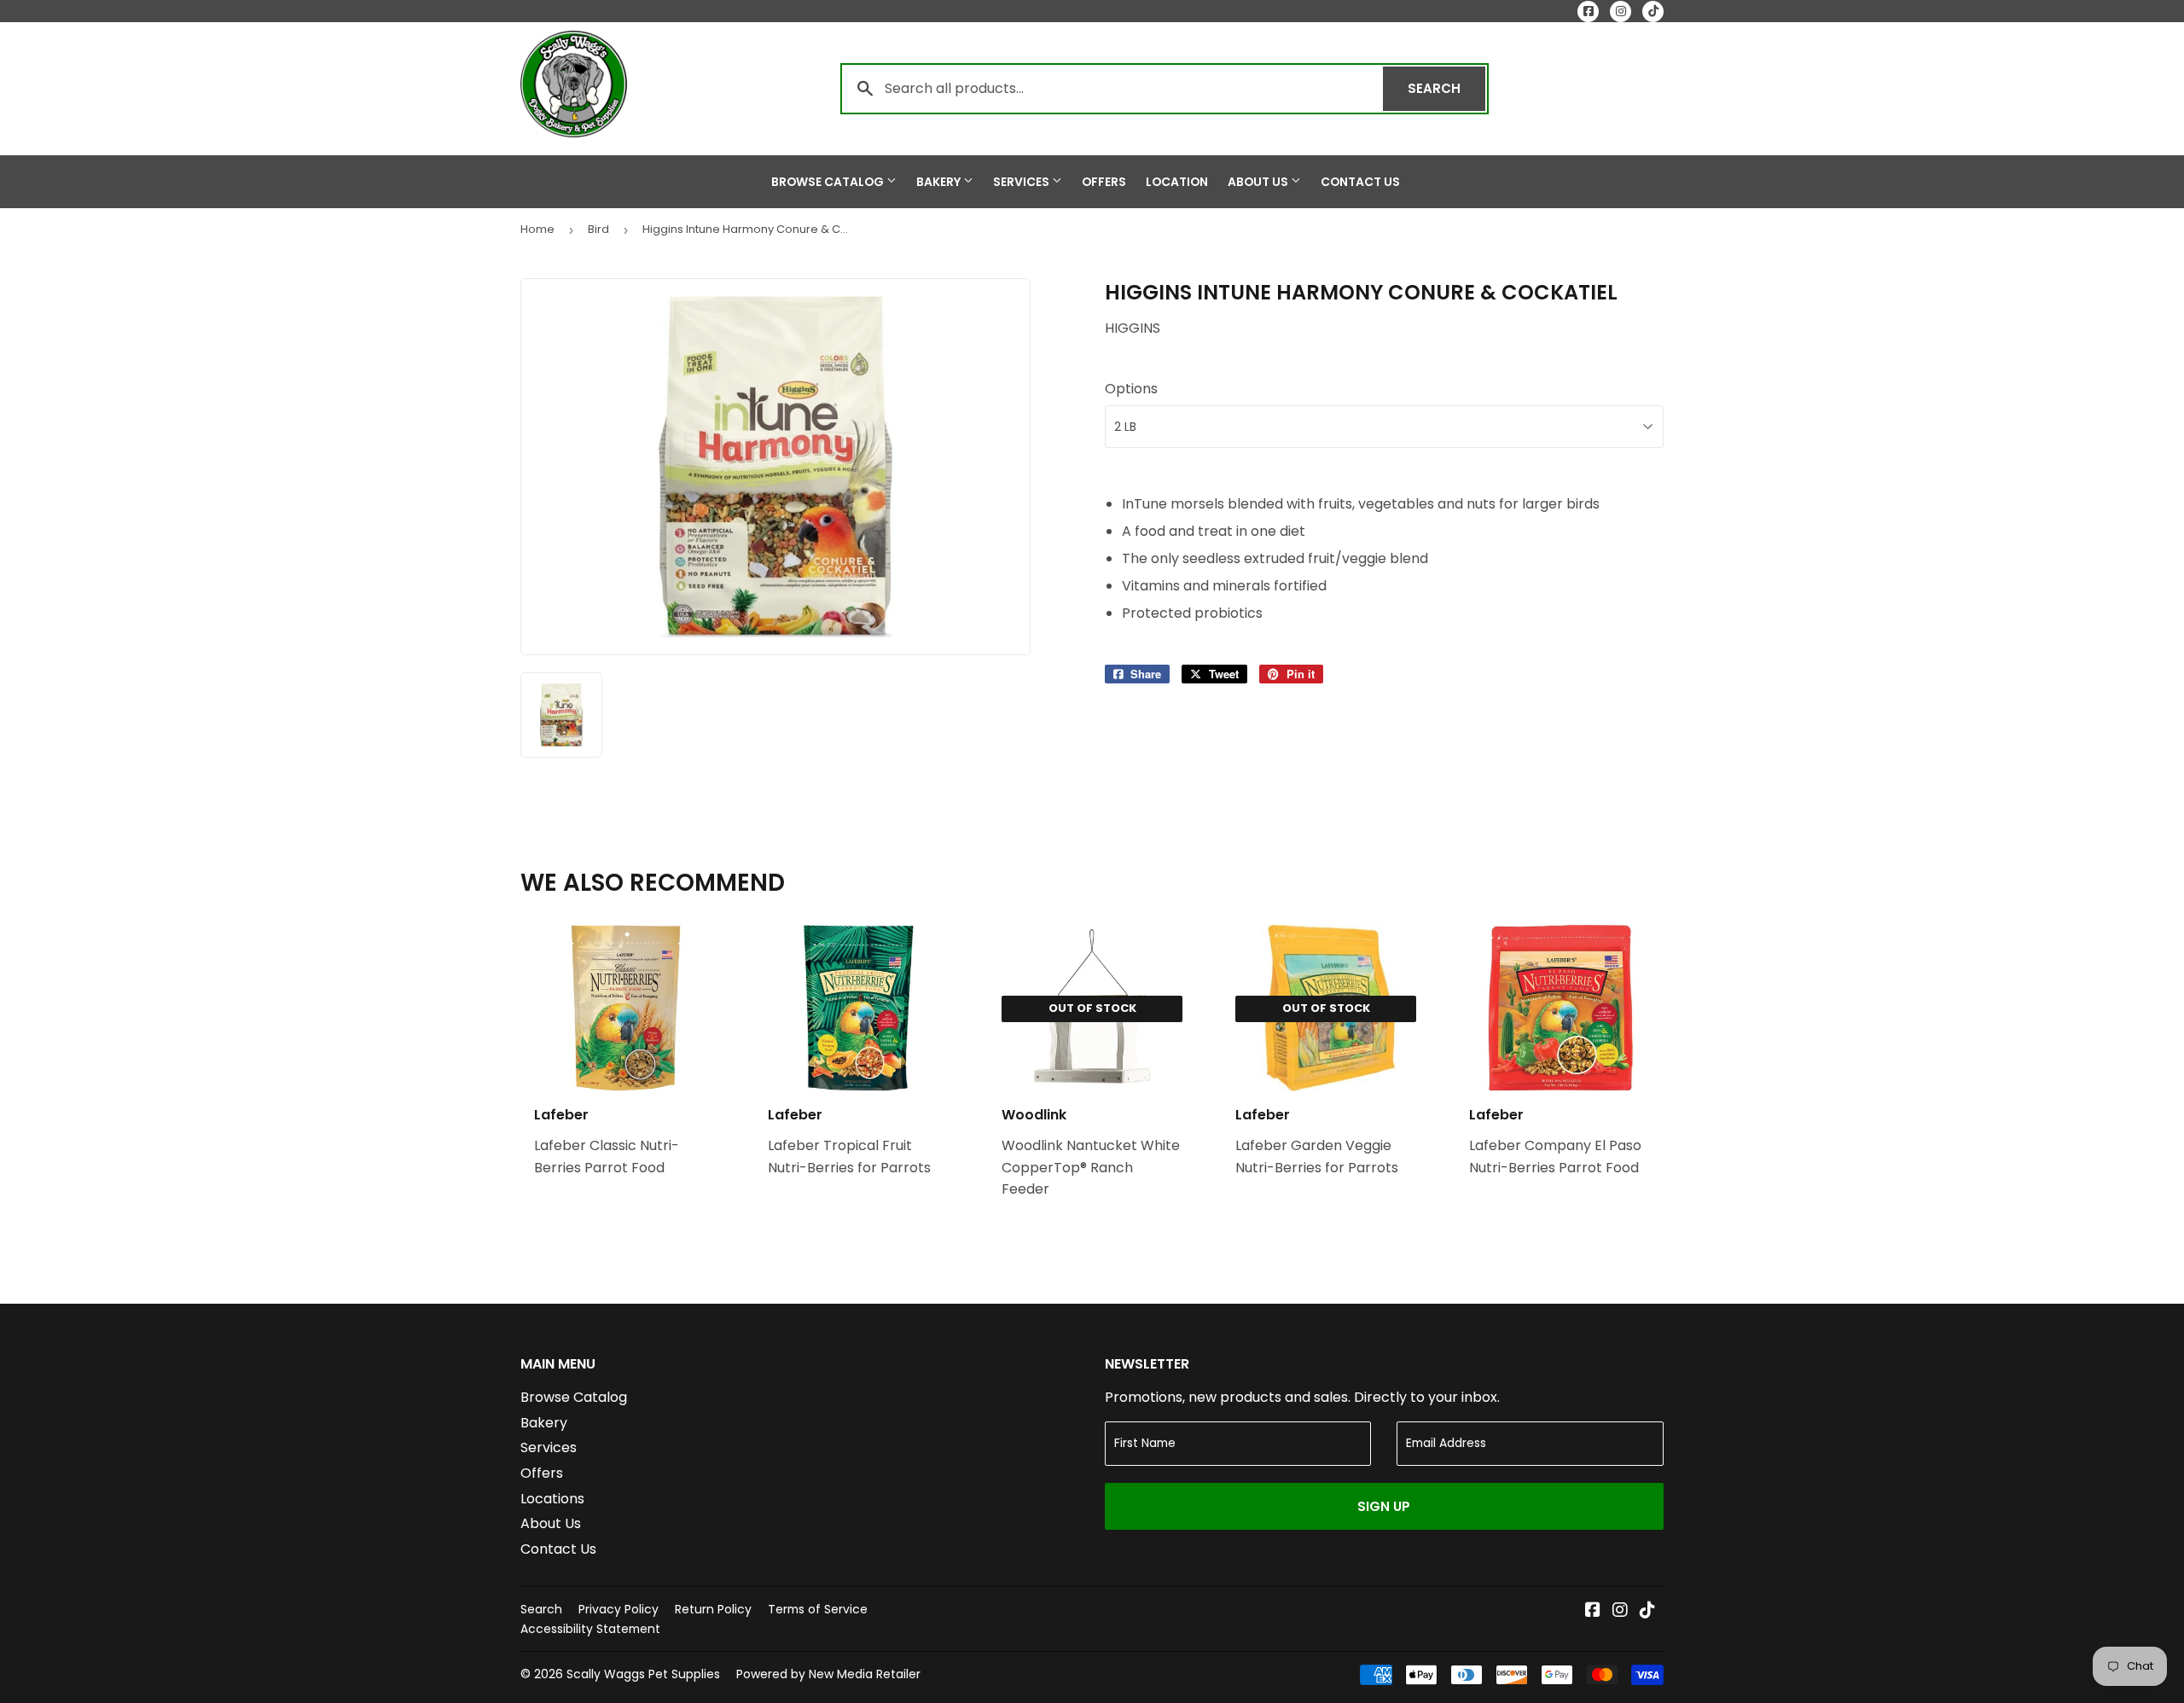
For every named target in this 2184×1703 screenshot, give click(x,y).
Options (1131, 389)
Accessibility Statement (590, 1629)
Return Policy (713, 1609)
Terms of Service (818, 1609)
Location (1177, 182)
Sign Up (1384, 1506)
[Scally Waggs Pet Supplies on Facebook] (1593, 1611)
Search (1446, 88)
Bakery (940, 182)
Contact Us (1360, 182)
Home (537, 229)
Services (1022, 182)
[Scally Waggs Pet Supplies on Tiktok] (1647, 1611)
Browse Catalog (829, 182)
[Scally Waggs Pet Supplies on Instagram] (1620, 1611)
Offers (1104, 182)
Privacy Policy (619, 1609)
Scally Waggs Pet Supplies (643, 1674)
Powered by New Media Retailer (828, 1674)
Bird (598, 229)
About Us (1259, 182)
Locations (552, 1499)
